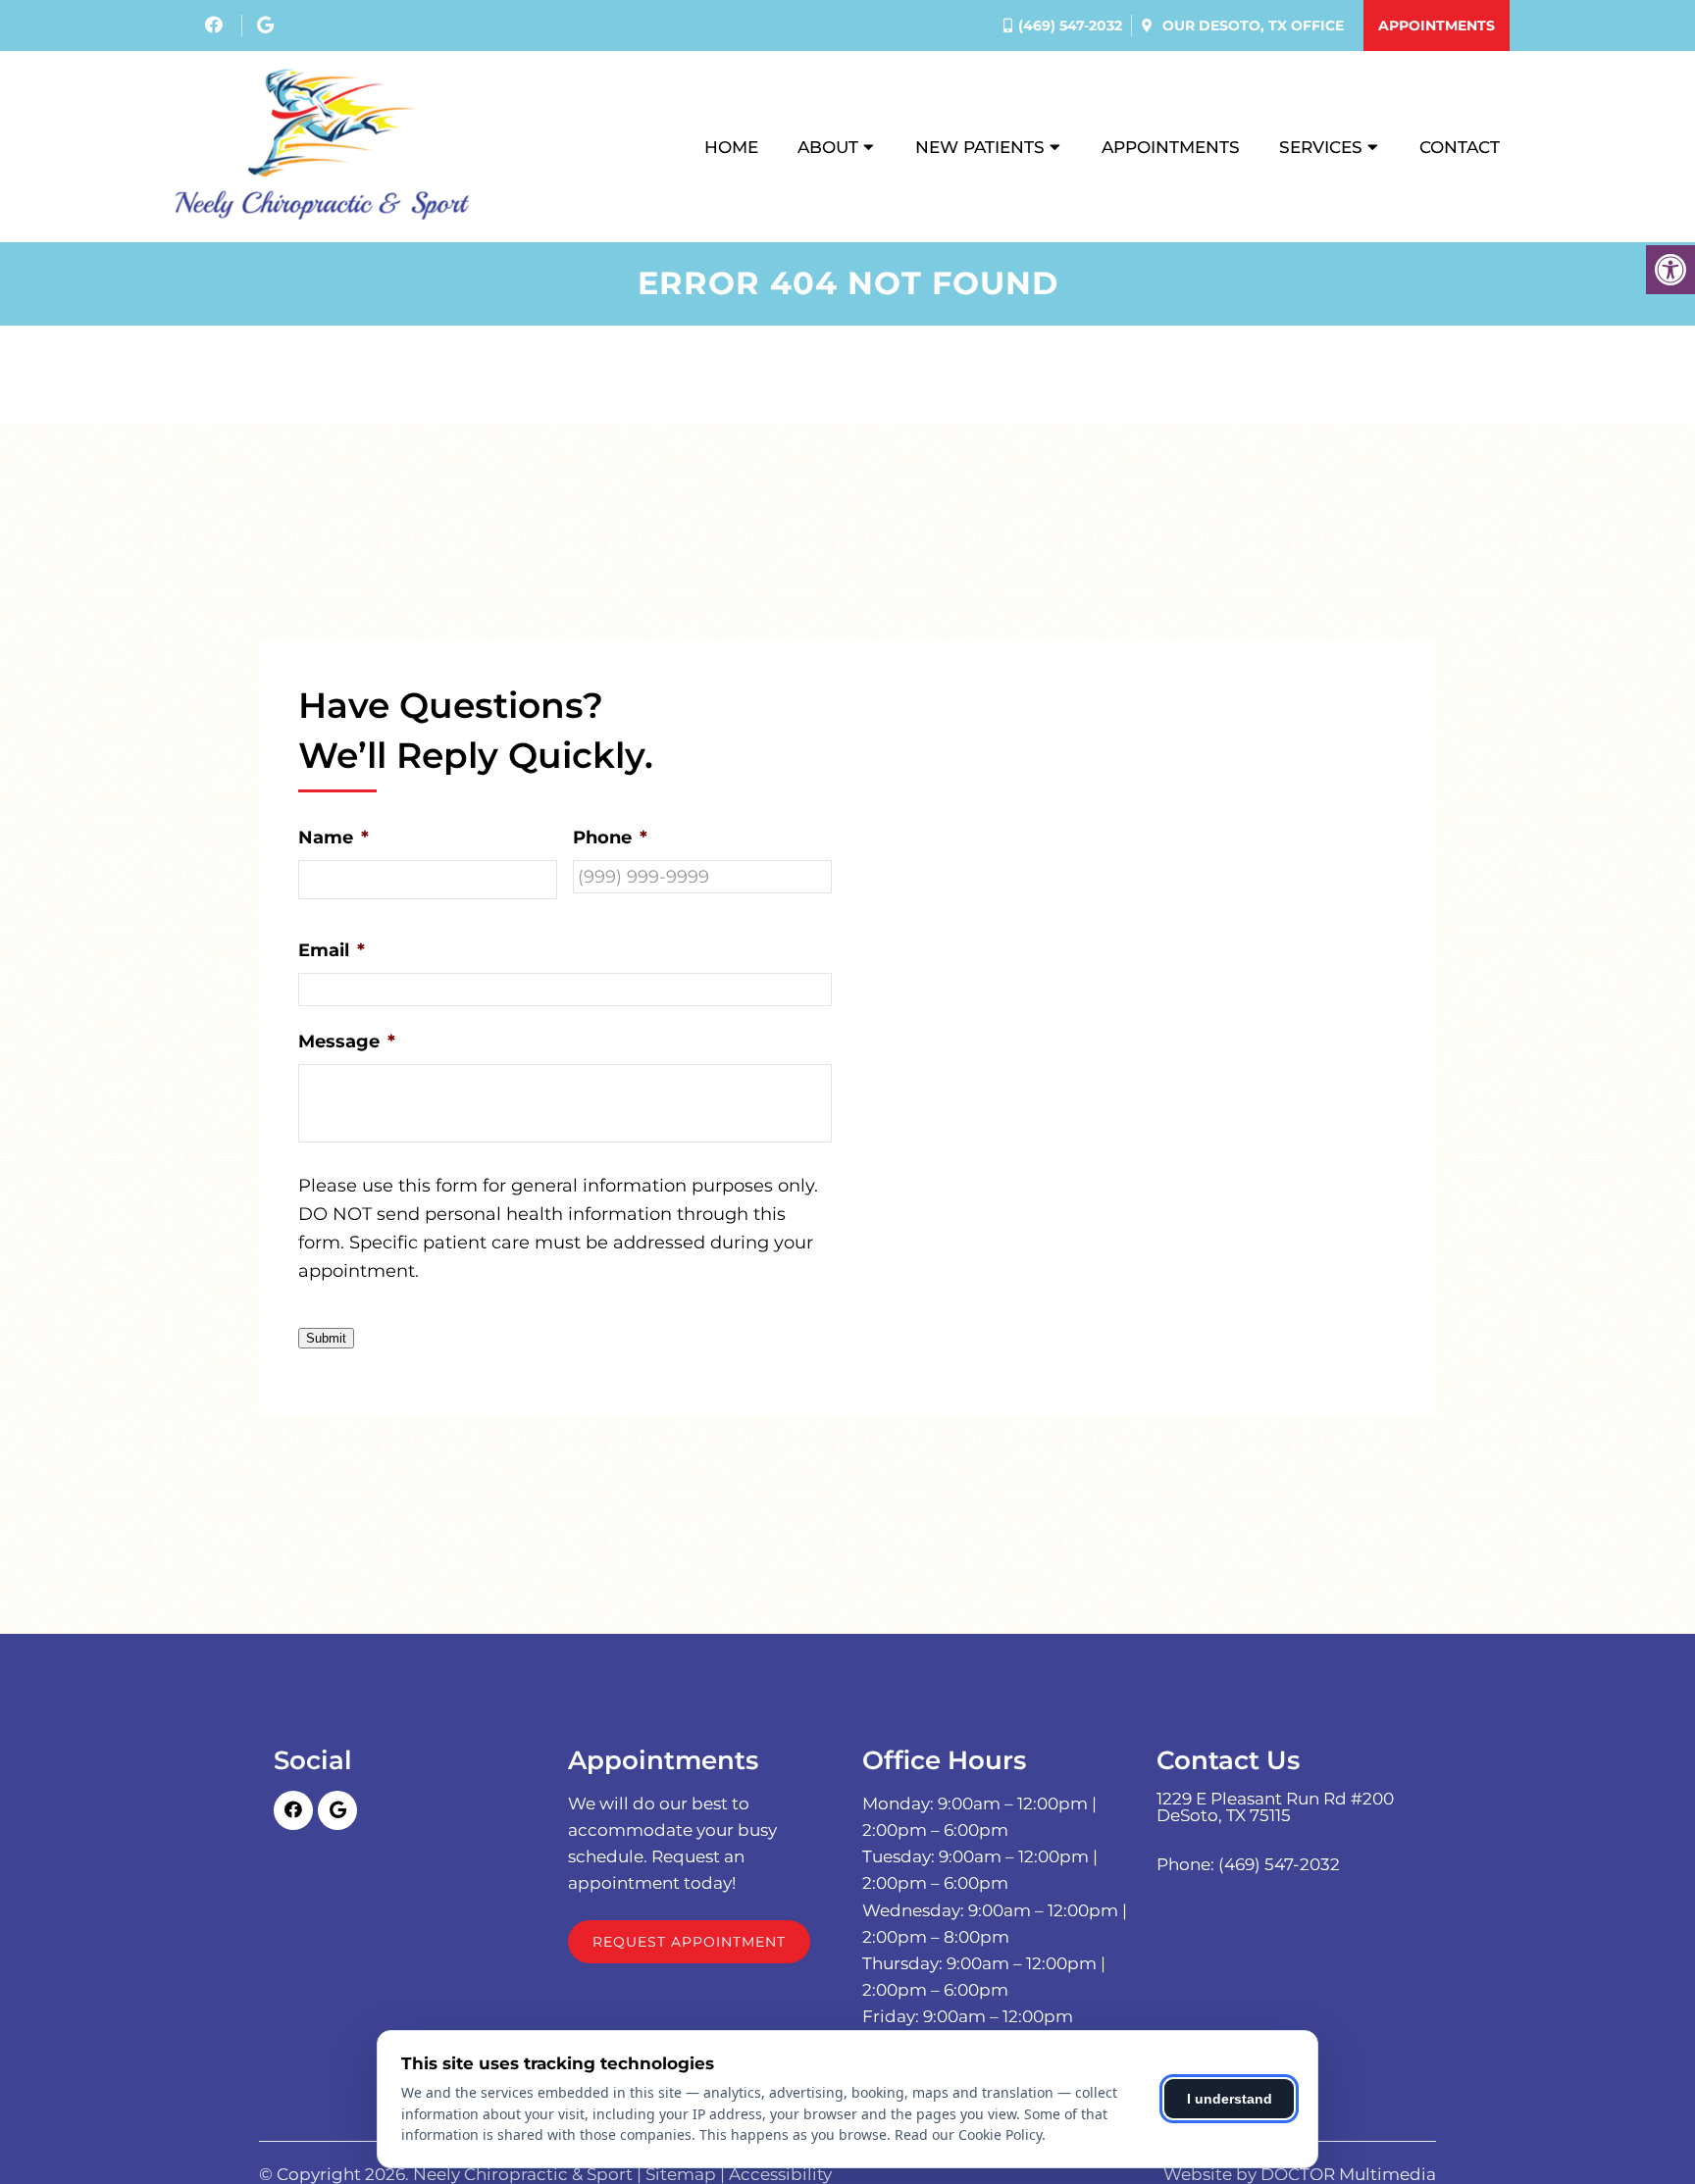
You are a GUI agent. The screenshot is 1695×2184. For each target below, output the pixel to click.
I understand (1230, 2099)
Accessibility (780, 2175)
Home (731, 147)
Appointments (1437, 25)
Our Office (1251, 25)
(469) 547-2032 (1070, 25)
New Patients (980, 147)
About (828, 147)
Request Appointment (689, 1942)
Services (1321, 147)
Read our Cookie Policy (968, 2134)
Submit (326, 1338)
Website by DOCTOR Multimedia (1300, 2175)
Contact (1460, 147)
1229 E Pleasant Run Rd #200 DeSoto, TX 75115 (1275, 1807)
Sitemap (681, 2175)
